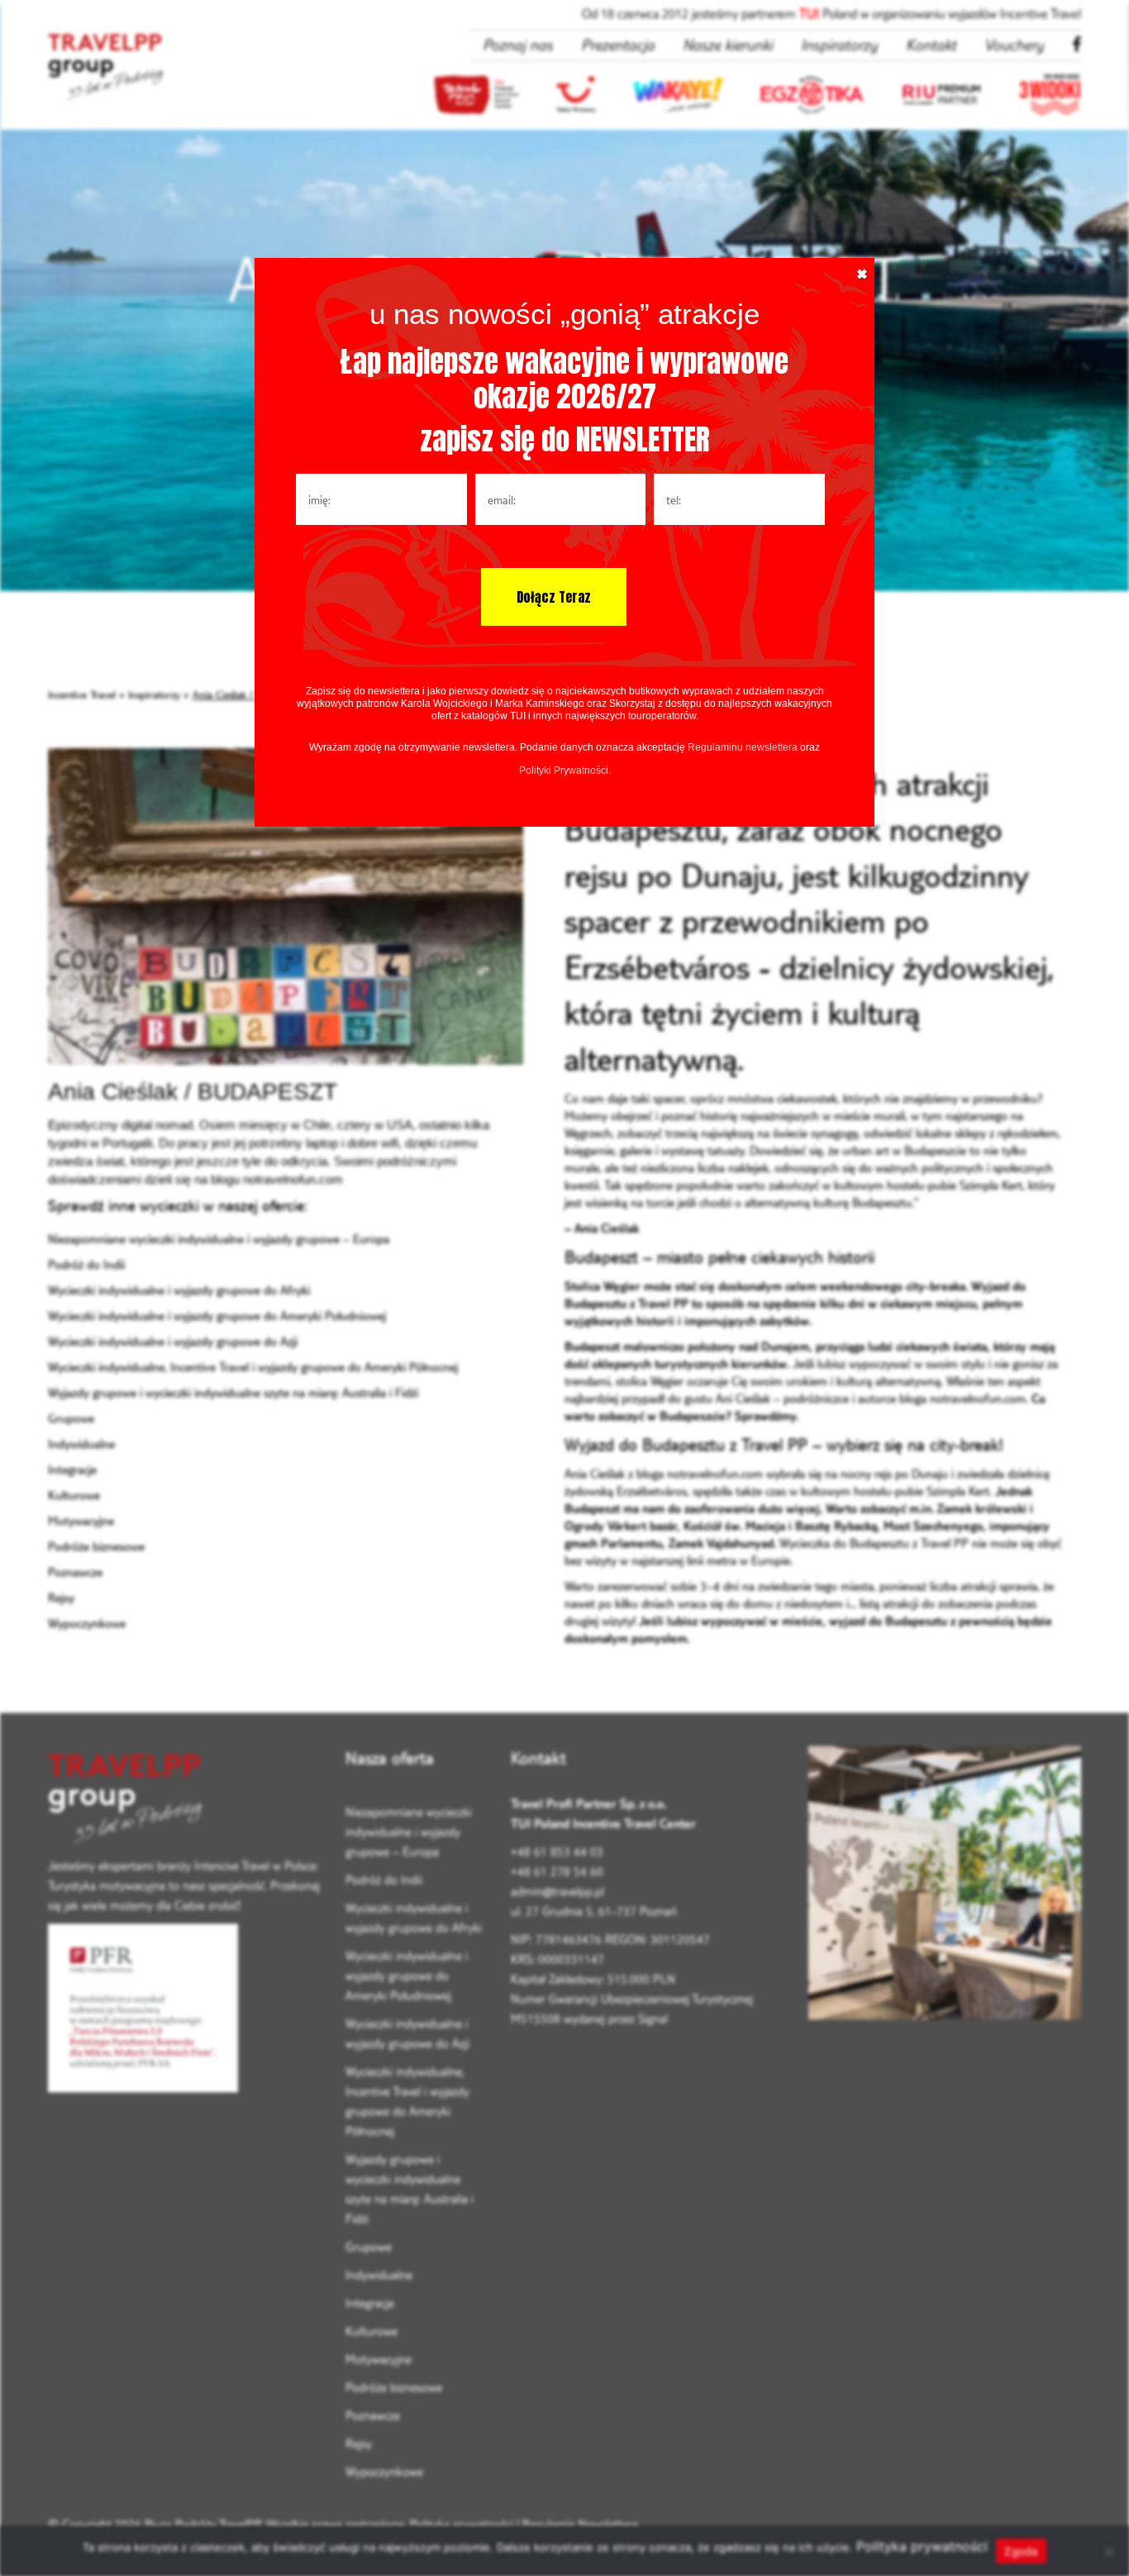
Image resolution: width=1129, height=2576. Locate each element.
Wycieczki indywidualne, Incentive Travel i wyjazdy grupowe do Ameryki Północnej (253, 1367)
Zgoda (1021, 2551)
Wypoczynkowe (87, 1623)
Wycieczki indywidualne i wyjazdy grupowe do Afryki (179, 1290)
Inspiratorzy (839, 45)
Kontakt (931, 45)
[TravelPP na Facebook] (1077, 45)
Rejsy (61, 1598)
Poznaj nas (518, 45)
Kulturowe (74, 1495)
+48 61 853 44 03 (557, 1851)
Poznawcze (75, 1572)
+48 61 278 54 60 (557, 1871)
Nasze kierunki (728, 45)
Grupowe (71, 1418)
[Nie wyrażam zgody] (1108, 2551)
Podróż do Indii (86, 1264)
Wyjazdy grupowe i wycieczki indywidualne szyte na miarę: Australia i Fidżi (233, 1393)
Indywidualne (81, 1444)
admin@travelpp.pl (557, 1891)
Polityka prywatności (462, 2524)
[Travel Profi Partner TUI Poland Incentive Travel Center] (184, 1801)
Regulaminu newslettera (743, 747)
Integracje (72, 1469)
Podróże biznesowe (96, 1546)
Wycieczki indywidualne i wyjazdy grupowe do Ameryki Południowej (217, 1316)
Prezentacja (618, 45)
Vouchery (1014, 45)
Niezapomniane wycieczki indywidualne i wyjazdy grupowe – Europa (219, 1239)
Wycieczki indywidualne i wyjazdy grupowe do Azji (173, 1341)
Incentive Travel (82, 694)
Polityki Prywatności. (565, 770)
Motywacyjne (81, 1521)
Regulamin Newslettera (580, 2524)
